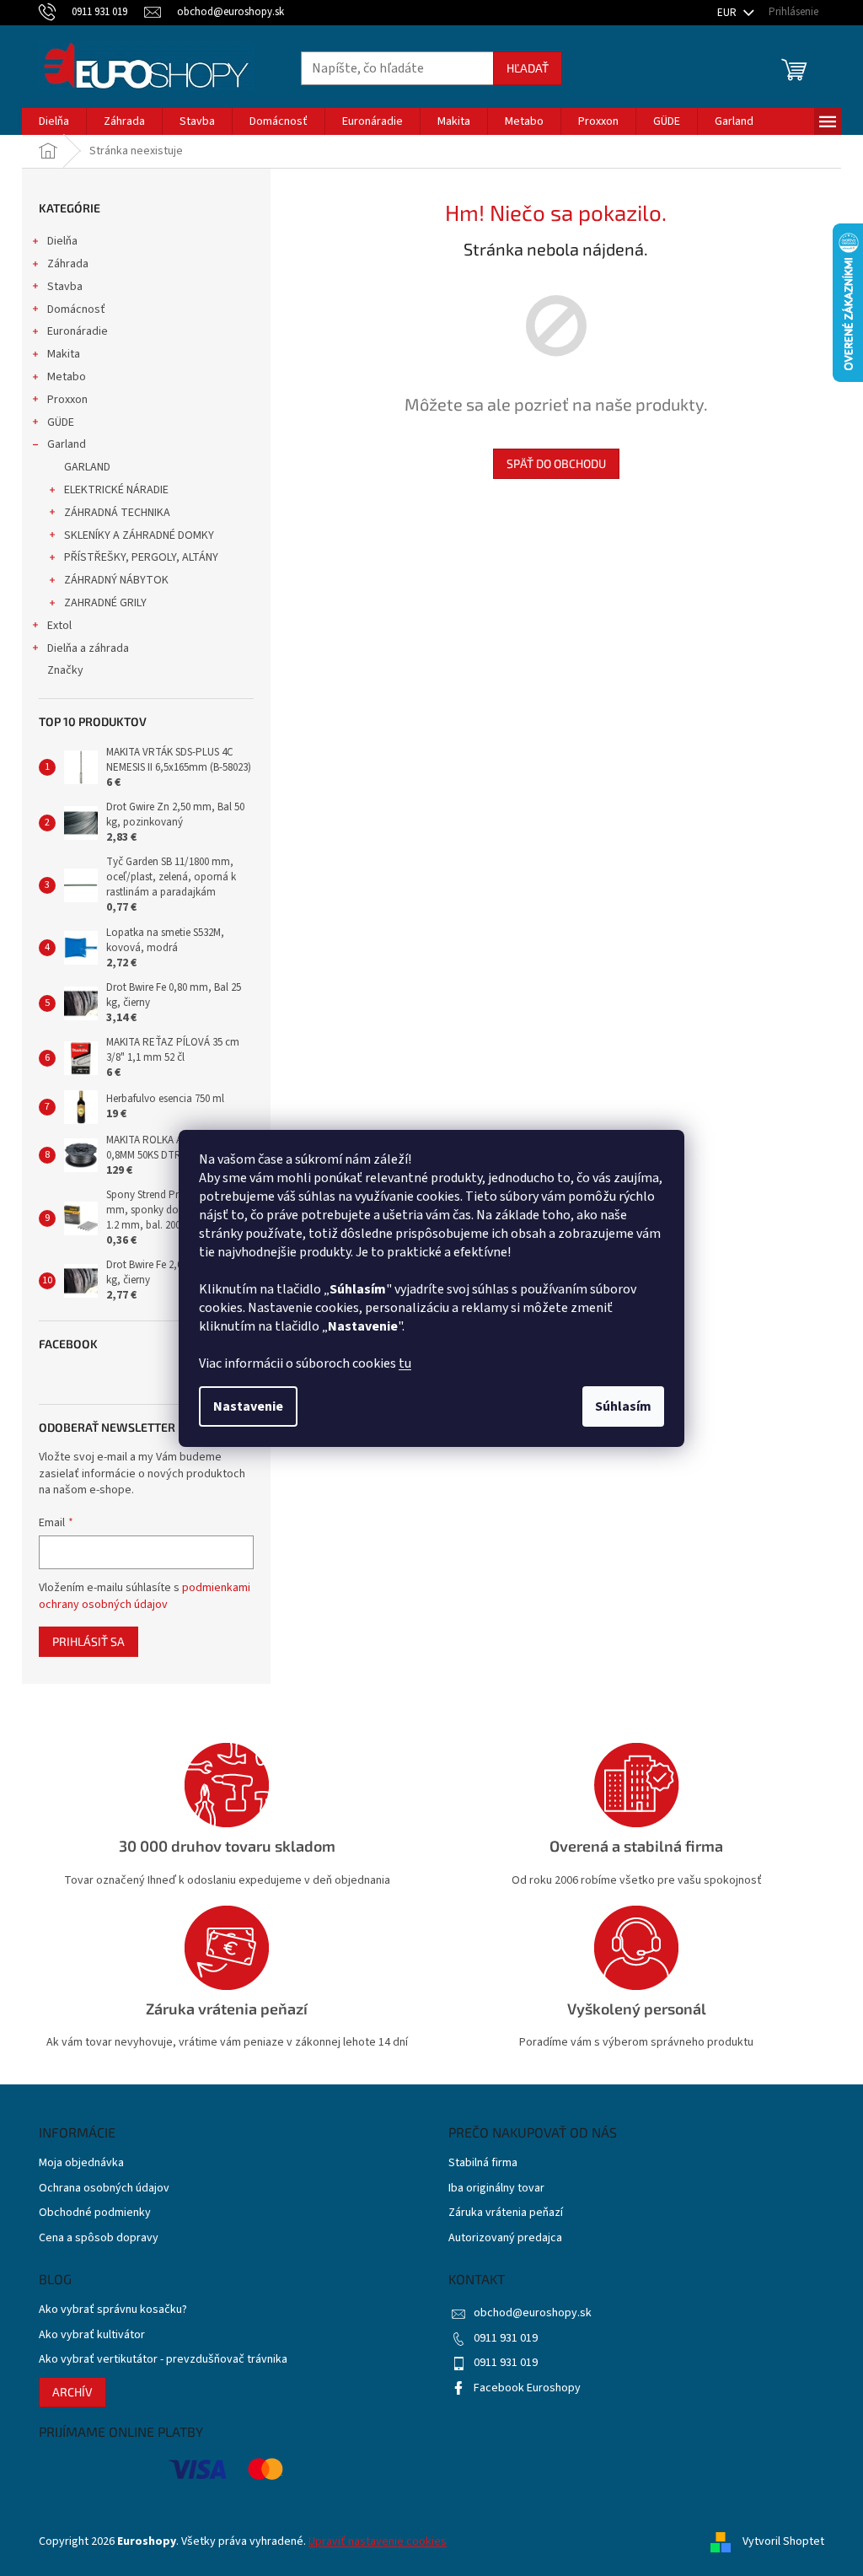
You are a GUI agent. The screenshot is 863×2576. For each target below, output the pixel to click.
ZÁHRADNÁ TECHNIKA (117, 513)
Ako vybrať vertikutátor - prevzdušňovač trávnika (163, 2360)
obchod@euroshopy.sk (533, 2313)
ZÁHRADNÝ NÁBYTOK (116, 580)
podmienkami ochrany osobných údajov (145, 1596)
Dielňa (62, 241)
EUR (728, 13)
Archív (72, 2392)
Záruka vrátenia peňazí (506, 2213)
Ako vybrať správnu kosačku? (113, 2310)
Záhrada (68, 264)
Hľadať (528, 68)
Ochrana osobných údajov (104, 2189)
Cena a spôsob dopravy (99, 2238)
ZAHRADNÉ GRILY (105, 603)
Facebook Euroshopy (527, 2388)
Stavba (65, 287)
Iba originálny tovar (496, 2189)
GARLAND (87, 467)
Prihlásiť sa (88, 1641)
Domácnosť (76, 309)
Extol (59, 626)
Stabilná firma (483, 2163)
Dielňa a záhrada (88, 648)
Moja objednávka (81, 2163)
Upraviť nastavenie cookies (378, 2541)
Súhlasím (623, 1406)
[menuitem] (54, 121)
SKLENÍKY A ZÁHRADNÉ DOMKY (139, 535)
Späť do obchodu (556, 463)
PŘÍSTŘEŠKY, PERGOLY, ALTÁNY (141, 557)
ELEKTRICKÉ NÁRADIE (116, 490)
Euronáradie (78, 331)
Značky (65, 670)
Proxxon (67, 400)
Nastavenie (248, 1406)
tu (405, 1363)
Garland (67, 444)
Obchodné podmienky (95, 2213)
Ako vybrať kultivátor (92, 2335)
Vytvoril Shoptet (783, 2541)
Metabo (67, 377)
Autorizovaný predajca (505, 2238)
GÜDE (61, 422)
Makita (64, 354)
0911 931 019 (506, 2338)
